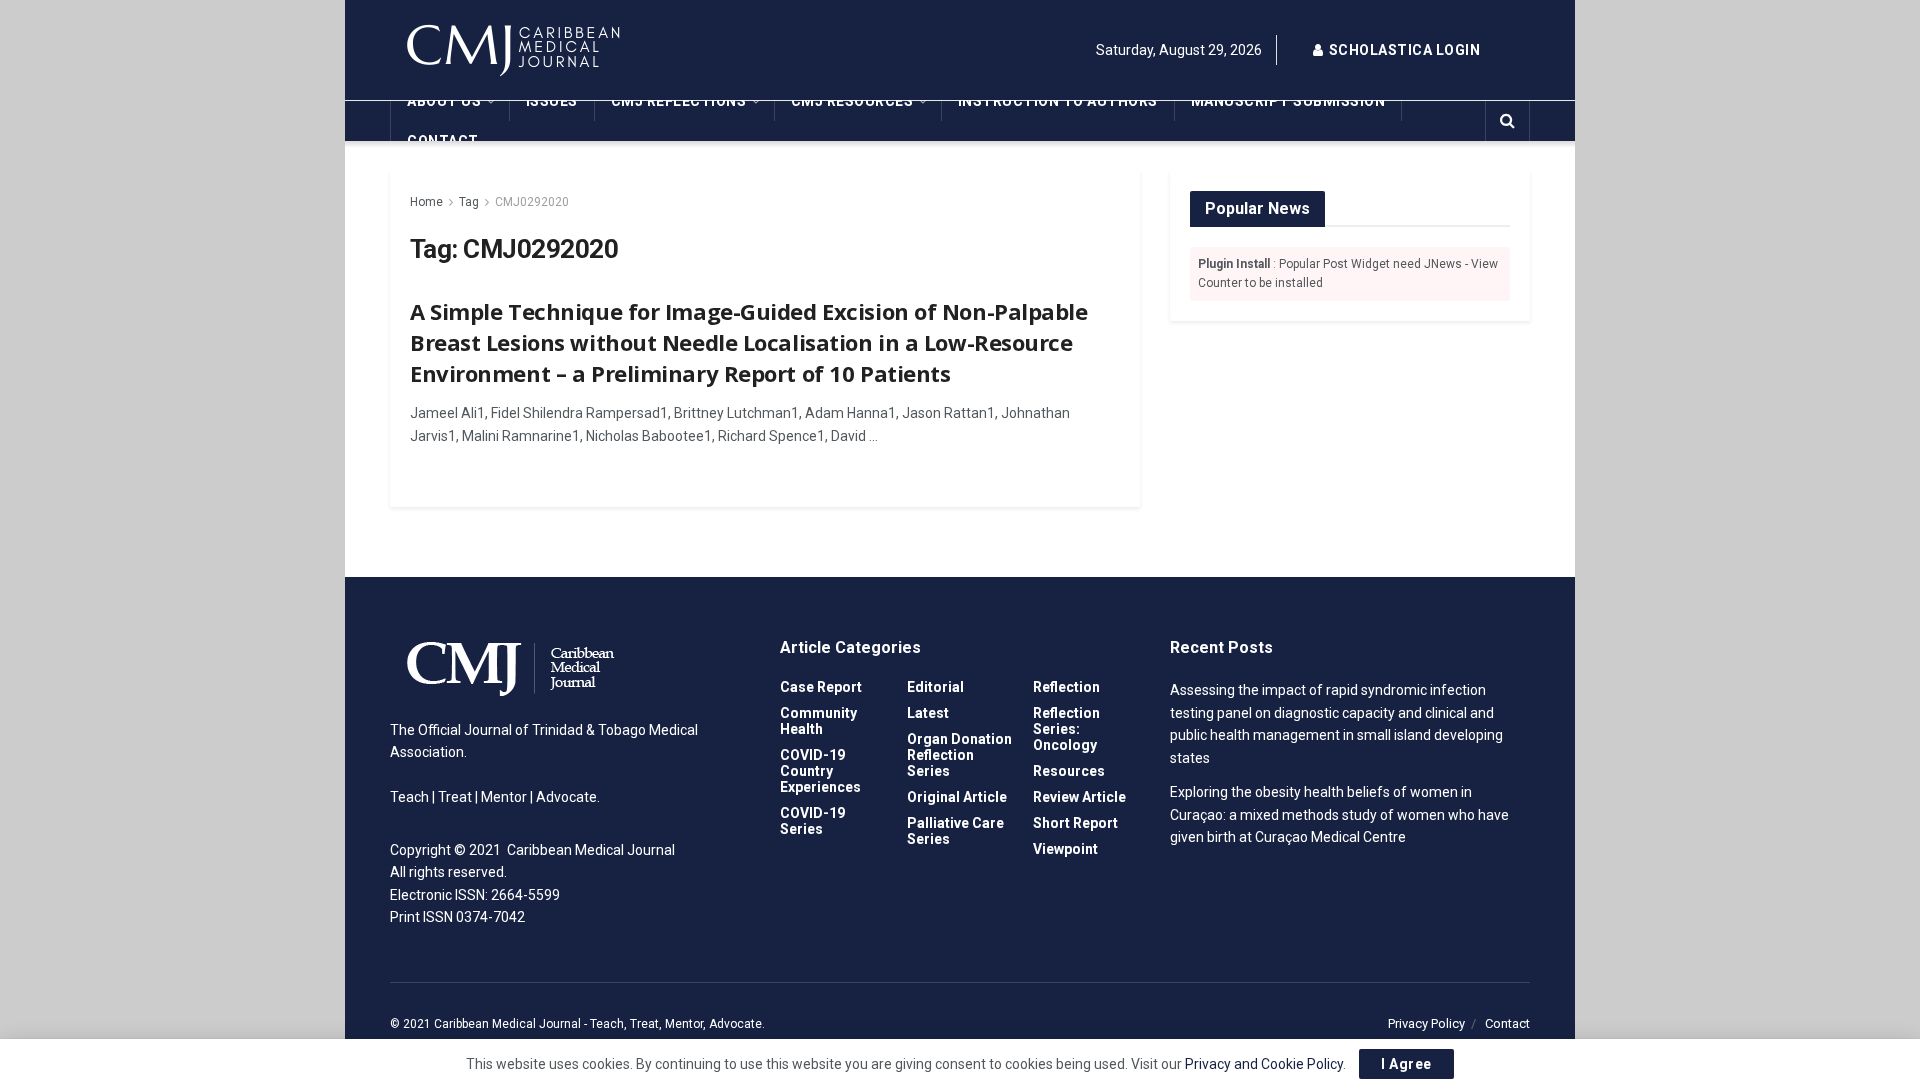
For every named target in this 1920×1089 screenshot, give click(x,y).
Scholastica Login (1402, 50)
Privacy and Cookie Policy (1264, 1064)
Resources (1069, 771)
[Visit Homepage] (570, 50)
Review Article (1079, 797)
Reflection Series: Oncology (1066, 729)
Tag (469, 202)
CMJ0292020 (532, 202)
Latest (928, 713)
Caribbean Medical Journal (507, 1024)
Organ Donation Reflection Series (959, 755)
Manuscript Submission (1288, 101)
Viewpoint (1065, 849)
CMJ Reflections (679, 101)
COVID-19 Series (812, 821)
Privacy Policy (1426, 1023)
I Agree (1406, 1064)
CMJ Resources (852, 101)
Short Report (1075, 823)
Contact (443, 141)
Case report (821, 687)
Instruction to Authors (1058, 101)
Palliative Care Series (955, 831)
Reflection (1066, 687)
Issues (552, 101)
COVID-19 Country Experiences (820, 771)
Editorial (935, 687)
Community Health (818, 721)
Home (426, 202)
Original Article (957, 797)
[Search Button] (1507, 121)
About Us (444, 101)
